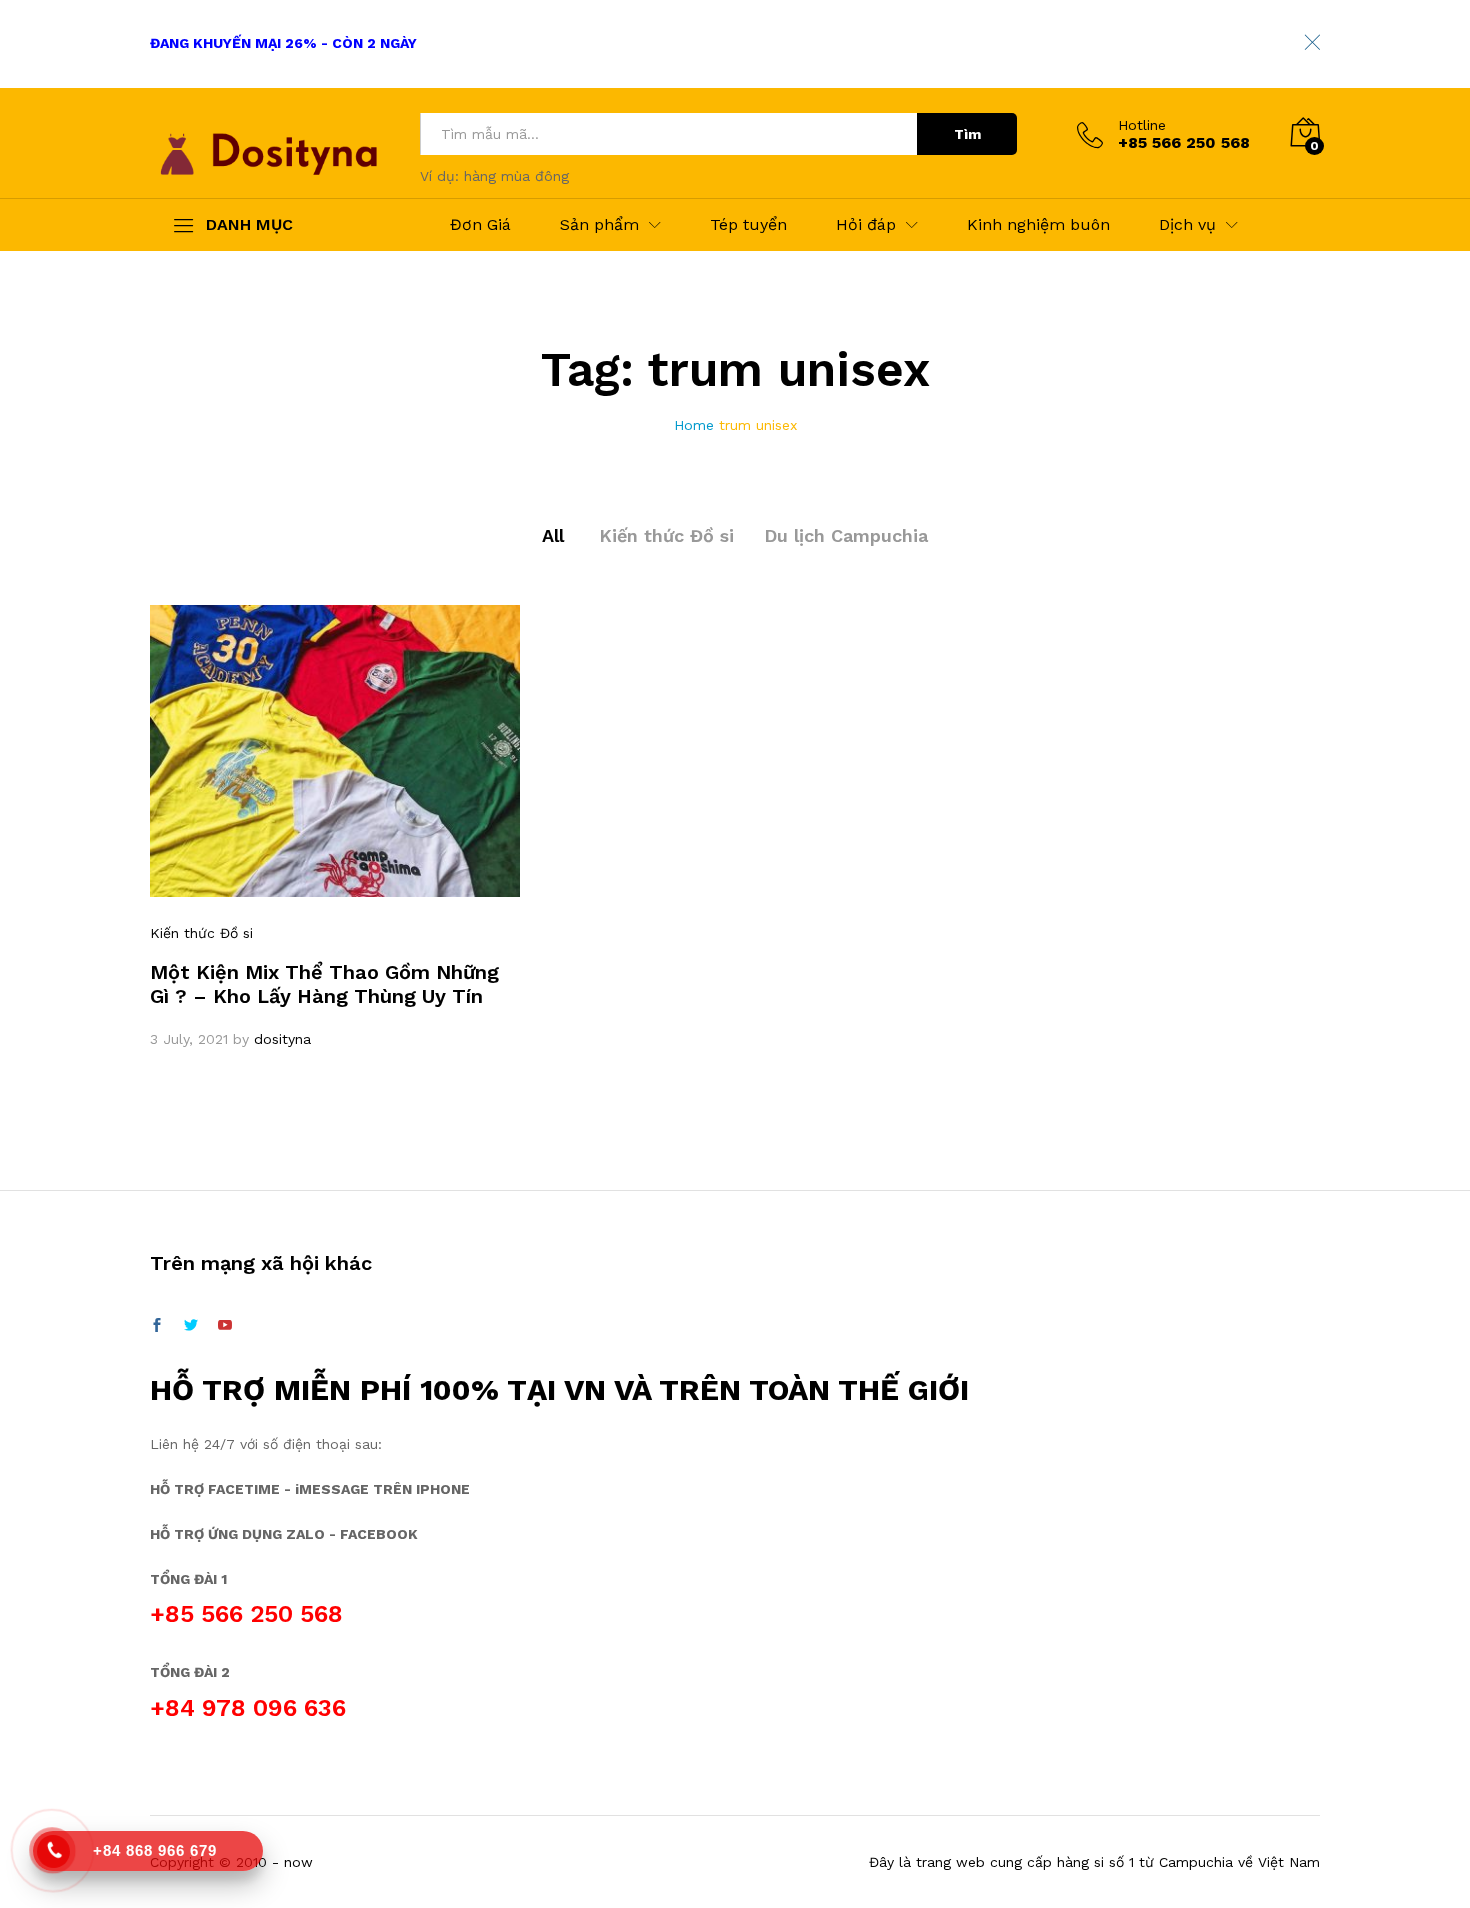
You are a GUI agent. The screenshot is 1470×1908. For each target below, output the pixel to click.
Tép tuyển (748, 225)
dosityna (282, 1039)
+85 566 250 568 (246, 1614)
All (553, 535)
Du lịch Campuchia (846, 535)
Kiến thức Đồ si (666, 535)
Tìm (967, 134)
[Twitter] (191, 1326)
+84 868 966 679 (155, 1850)
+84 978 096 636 (248, 1708)
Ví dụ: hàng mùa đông (494, 176)
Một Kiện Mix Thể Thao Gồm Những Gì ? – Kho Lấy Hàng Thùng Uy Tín (324, 984)
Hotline (1142, 125)
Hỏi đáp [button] (866, 225)
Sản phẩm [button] (599, 225)
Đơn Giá (480, 225)
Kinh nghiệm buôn (1038, 225)
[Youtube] (225, 1326)
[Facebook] (157, 1326)
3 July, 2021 (189, 1039)
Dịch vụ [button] (1187, 225)
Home (694, 425)
